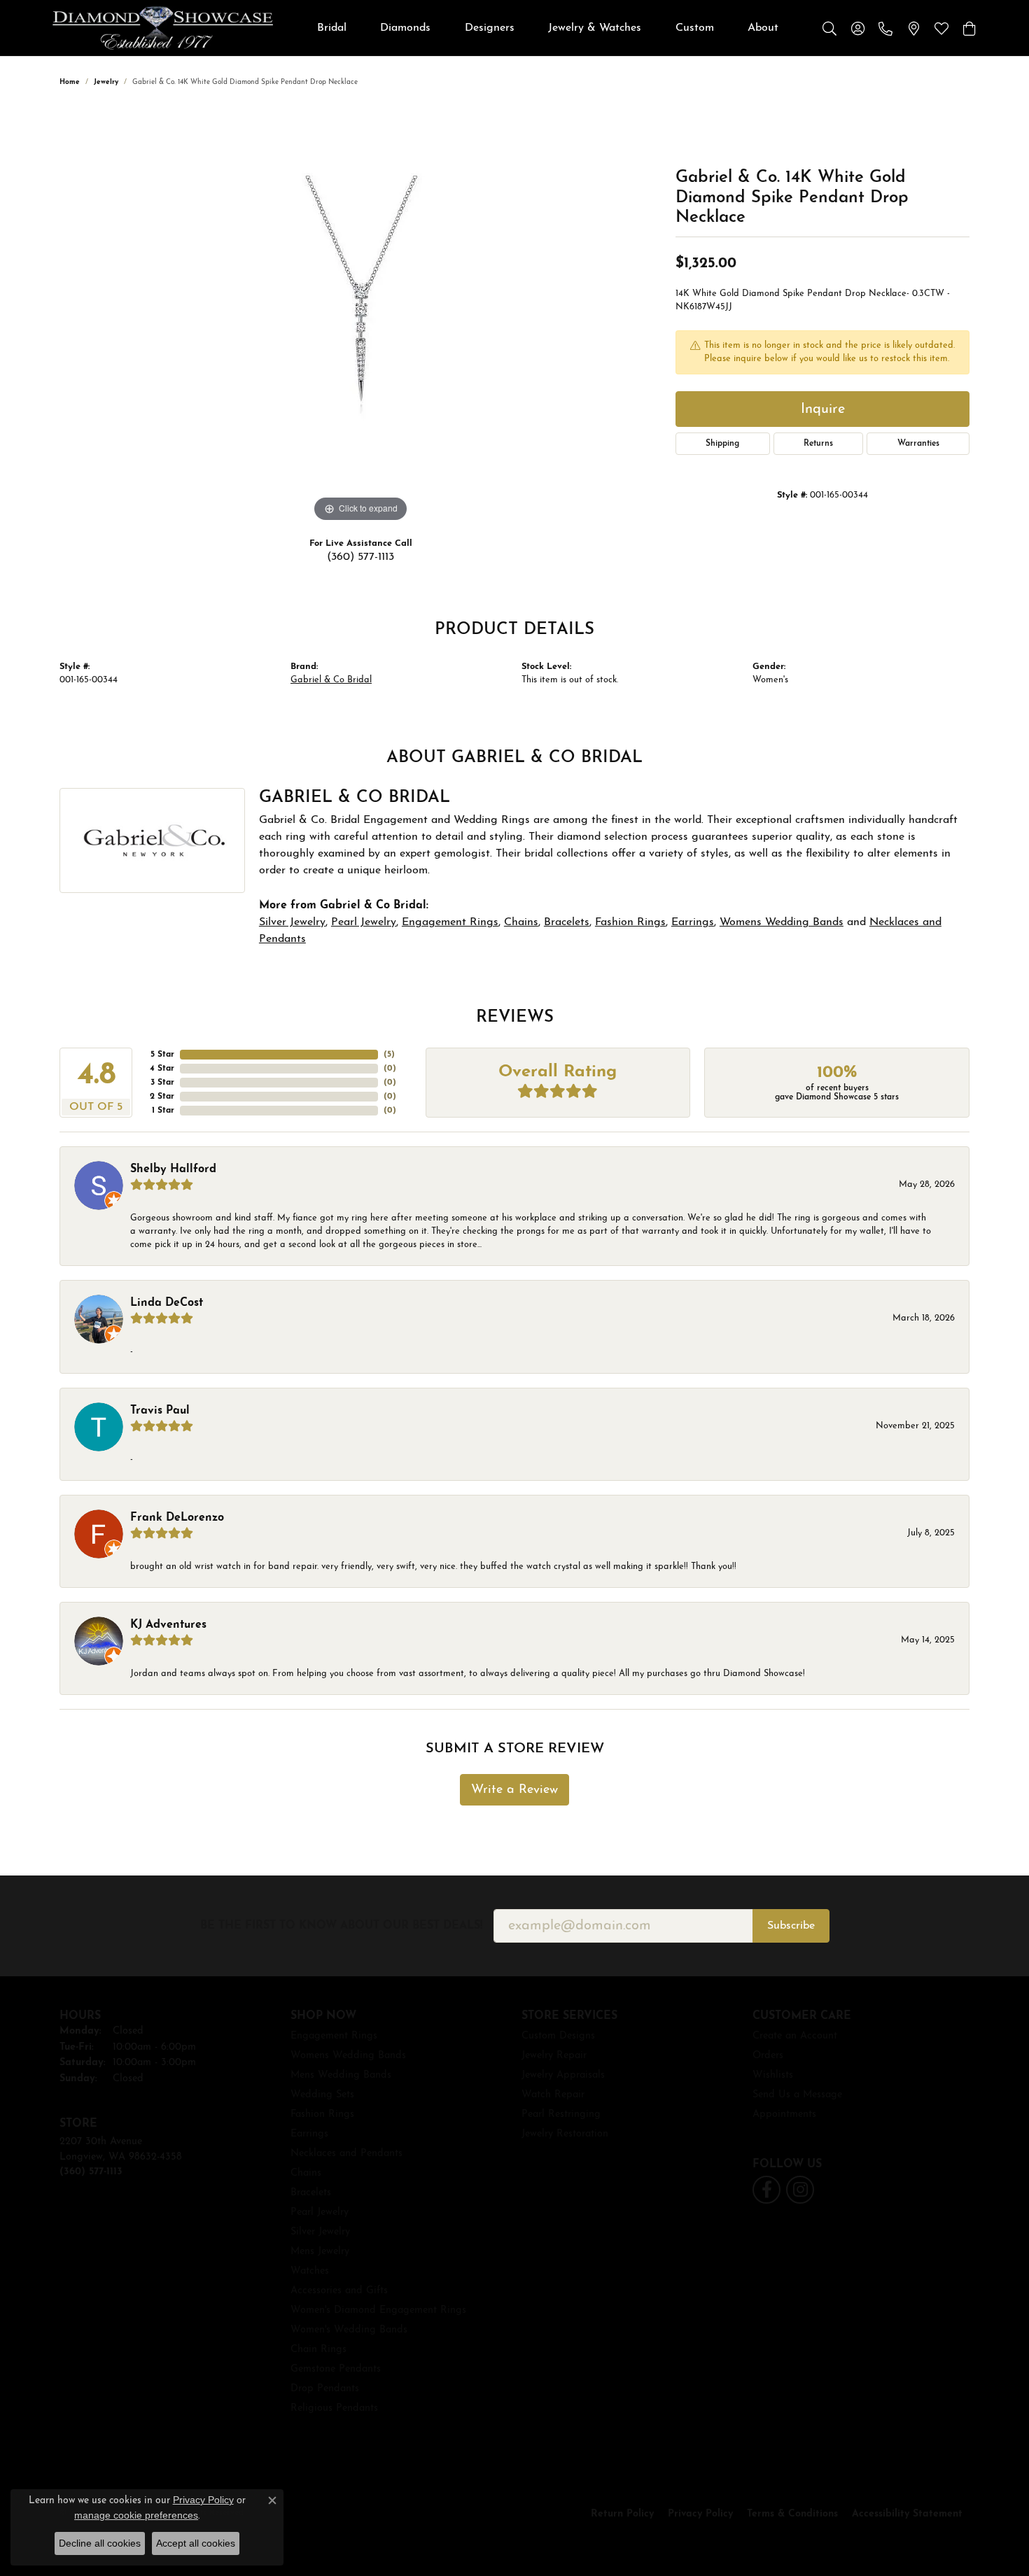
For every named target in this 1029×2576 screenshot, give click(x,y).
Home (70, 82)
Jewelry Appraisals (563, 2075)
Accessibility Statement (907, 2514)
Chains (521, 922)
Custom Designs (558, 2036)
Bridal (332, 28)
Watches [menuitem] (310, 2271)
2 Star (162, 1097)
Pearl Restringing (561, 2114)
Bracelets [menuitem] (311, 2193)
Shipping (722, 444)
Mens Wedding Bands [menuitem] (341, 2075)
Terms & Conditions (792, 2514)
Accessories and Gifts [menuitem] (339, 2291)
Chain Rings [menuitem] (318, 2350)
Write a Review (514, 1790)
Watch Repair (553, 2095)
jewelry (106, 82)
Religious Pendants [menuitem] (334, 2408)
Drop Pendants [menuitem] (325, 2389)
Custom (695, 28)
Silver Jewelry (292, 922)
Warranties (918, 444)
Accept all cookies (196, 2543)
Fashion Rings (630, 922)
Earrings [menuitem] (309, 2134)
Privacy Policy (700, 2514)
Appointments (784, 2114)
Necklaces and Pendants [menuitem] (346, 2154)
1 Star (163, 1111)
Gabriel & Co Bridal (331, 680)
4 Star (162, 1069)
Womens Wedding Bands (782, 922)
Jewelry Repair (554, 2056)
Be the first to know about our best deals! (341, 1926)
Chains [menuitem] (306, 2173)
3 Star (162, 1083)
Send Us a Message (797, 2095)
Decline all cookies (100, 2543)
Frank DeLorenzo (177, 1518)
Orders (768, 2056)
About (763, 28)
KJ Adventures (168, 1625)
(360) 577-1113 (360, 557)
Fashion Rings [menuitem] (322, 2114)
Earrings (693, 922)
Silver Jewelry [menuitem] (320, 2232)
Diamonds (405, 28)
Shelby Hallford (173, 1169)
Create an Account (795, 2036)
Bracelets (567, 922)
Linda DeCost (167, 1303)
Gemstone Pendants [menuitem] (336, 2369)
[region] (360, 316)
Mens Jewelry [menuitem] (320, 2252)
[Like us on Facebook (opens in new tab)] (766, 2190)
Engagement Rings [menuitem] (334, 2036)
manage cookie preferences (136, 2515)
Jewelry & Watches (595, 28)
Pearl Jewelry (364, 922)
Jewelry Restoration (565, 2134)
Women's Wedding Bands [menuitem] (349, 2330)
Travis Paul (160, 1411)
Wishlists (773, 2075)
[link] (885, 28)
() (389, 1055)
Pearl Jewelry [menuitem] (320, 2212)
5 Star (162, 1055)
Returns (818, 444)
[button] (829, 28)
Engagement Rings (450, 922)
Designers (490, 28)
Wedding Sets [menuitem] (322, 2095)
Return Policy (622, 2514)
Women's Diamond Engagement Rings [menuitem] (378, 2310)
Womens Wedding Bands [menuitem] (348, 2056)
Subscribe (791, 1926)
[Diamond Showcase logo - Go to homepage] (163, 28)
